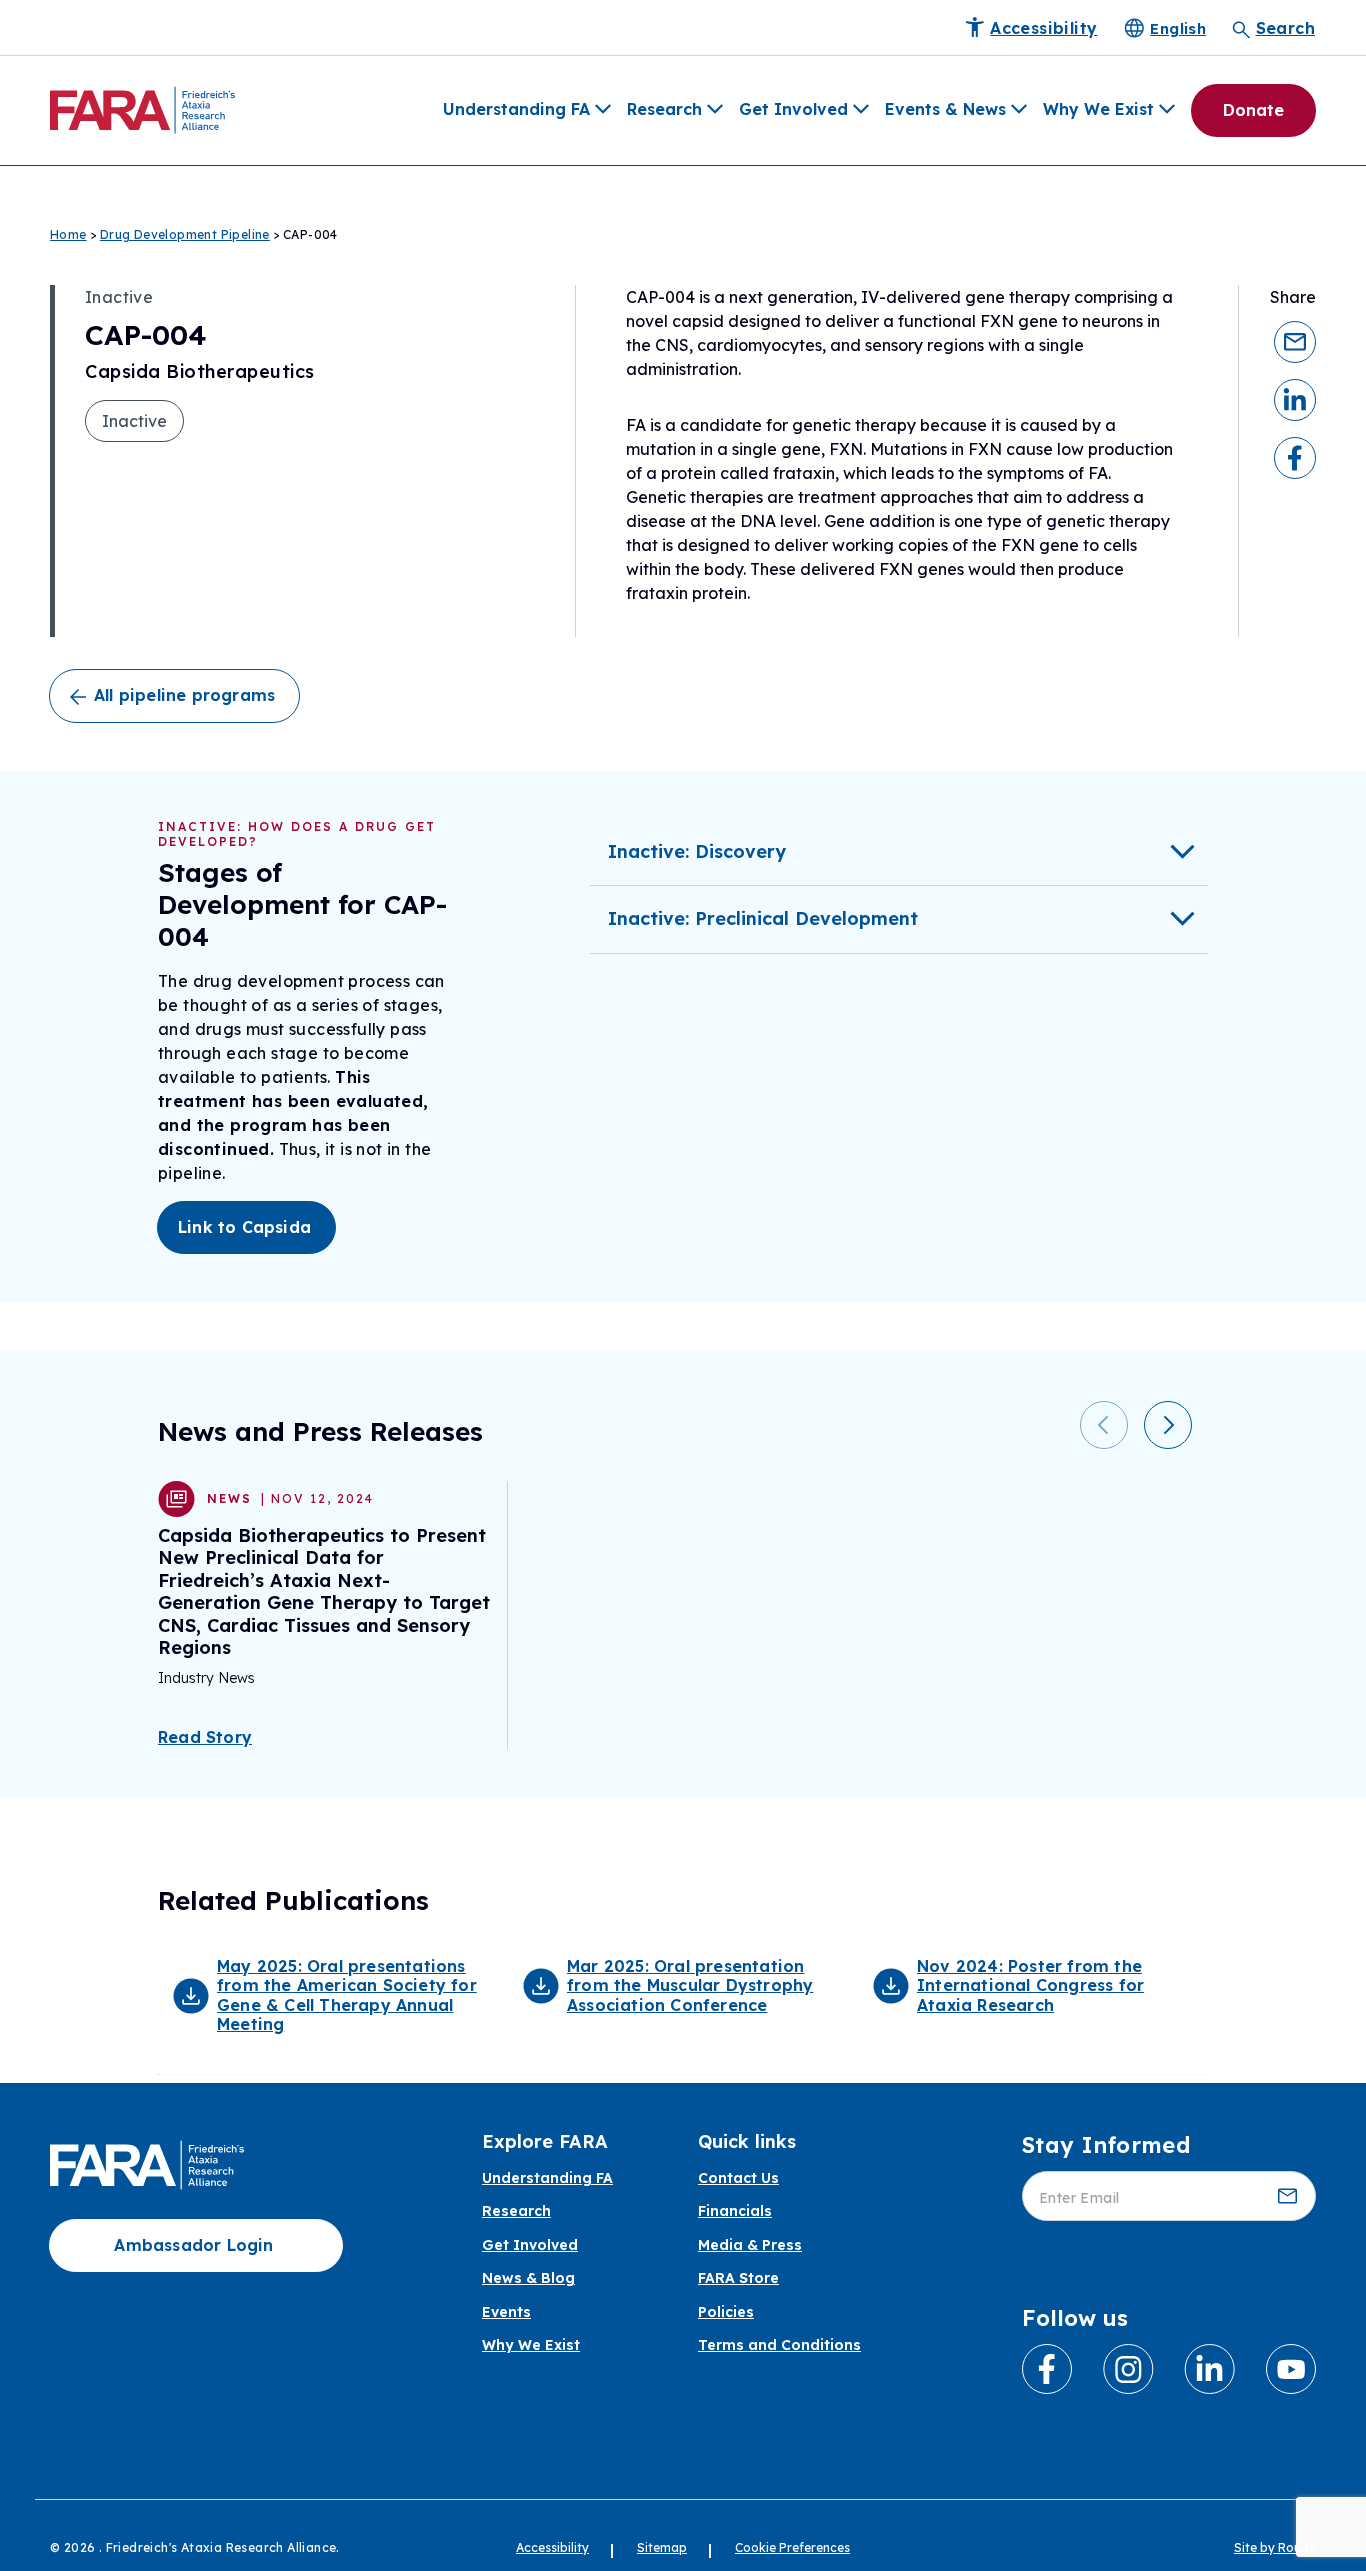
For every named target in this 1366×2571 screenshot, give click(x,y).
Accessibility (552, 2547)
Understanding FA (516, 109)
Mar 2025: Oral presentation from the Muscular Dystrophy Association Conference (690, 1985)
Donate (1253, 110)
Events (506, 2312)
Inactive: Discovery (697, 851)
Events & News (945, 109)
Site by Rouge (1275, 2547)
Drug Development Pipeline (185, 234)
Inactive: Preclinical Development (763, 918)
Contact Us (738, 2178)
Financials (735, 2211)
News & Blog (528, 2278)
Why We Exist (1098, 109)
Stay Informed (1106, 2145)
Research (664, 109)
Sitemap (662, 2547)
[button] (1295, 341)
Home (68, 234)
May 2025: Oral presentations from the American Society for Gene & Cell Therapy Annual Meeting (347, 1995)
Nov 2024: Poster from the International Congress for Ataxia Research (1030, 1985)
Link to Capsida (244, 1227)
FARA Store (738, 2278)
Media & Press (750, 2245)
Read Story (205, 1737)
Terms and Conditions (779, 2345)
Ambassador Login (193, 2245)
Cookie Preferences (792, 2547)
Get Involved (793, 109)
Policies (726, 2312)
